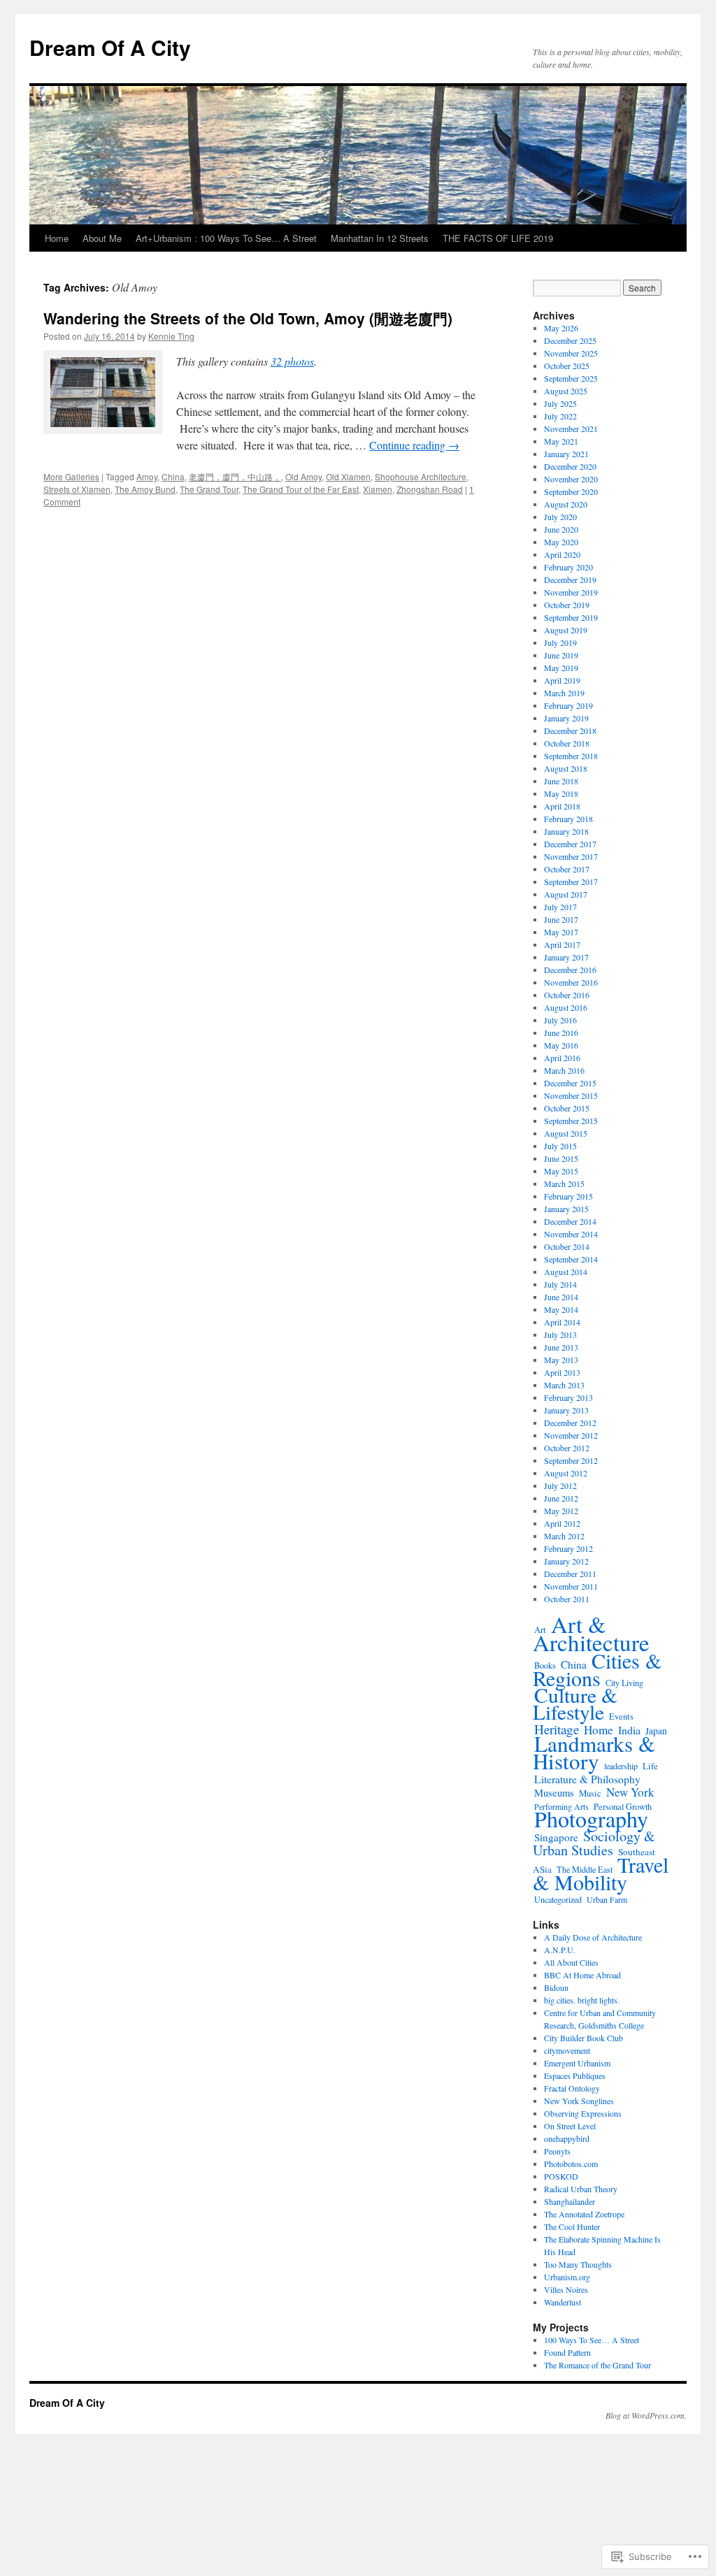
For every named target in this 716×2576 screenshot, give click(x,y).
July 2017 (560, 907)
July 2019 (560, 642)
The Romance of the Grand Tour (597, 2365)
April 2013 (562, 1372)
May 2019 (561, 668)
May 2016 (561, 1045)
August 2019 (566, 630)
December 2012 (570, 1423)
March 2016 (564, 1070)
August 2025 (566, 391)
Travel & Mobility (601, 1873)
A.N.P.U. (560, 1950)
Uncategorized (558, 1899)
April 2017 (562, 944)
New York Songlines (579, 2101)
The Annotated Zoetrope (584, 2214)
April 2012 (562, 1523)
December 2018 (570, 731)
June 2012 (561, 1498)
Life (650, 1766)
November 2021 (571, 429)
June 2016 (561, 1032)
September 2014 (571, 1259)
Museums (554, 1792)
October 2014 (567, 1246)
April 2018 (562, 806)
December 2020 (570, 466)
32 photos (292, 361)
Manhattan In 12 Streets (380, 238)
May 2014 (561, 1309)
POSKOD (561, 2176)
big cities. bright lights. (582, 2000)
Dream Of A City (110, 47)
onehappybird (567, 2138)
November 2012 (571, 1435)
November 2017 (571, 856)
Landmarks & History (594, 1752)
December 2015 (570, 1083)
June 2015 (561, 1158)
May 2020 (561, 542)
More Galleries (71, 476)
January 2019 (566, 718)
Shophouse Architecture (421, 476)
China (173, 476)
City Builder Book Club (583, 2038)
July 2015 (560, 1146)
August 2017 (566, 894)
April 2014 (562, 1322)
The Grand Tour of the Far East (301, 489)
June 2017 (561, 919)
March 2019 (564, 693)
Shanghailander (570, 2201)
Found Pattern (567, 2352)
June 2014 (561, 1297)
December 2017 (570, 844)
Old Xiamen (348, 476)
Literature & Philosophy (587, 1779)
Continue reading (414, 445)
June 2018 (561, 781)
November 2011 (571, 1586)
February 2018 (568, 819)
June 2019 (561, 655)
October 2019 (567, 605)
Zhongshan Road (430, 489)
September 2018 (571, 756)
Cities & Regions (597, 1669)
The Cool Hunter (572, 2226)
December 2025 (570, 340)
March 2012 (564, 1536)
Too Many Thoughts (578, 2264)
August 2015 (566, 1133)
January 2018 (566, 831)
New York (630, 1792)
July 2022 (560, 416)
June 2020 (561, 529)
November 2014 (571, 1234)
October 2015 (567, 1108)
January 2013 (566, 1410)
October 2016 (567, 995)
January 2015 (566, 1209)
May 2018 (561, 793)
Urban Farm (607, 1899)
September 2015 (571, 1121)
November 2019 (571, 592)
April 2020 (562, 554)
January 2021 (566, 454)
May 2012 (561, 1511)
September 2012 (571, 1460)
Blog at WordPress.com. (646, 2415)
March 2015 (564, 1183)
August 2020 (566, 504)
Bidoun (556, 1987)
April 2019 (562, 680)
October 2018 (567, 743)
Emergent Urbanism (577, 2063)
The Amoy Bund (145, 489)
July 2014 (560, 1284)
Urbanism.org (567, 2277)
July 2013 (560, 1334)
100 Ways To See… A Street (592, 2340)
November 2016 (571, 982)
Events (621, 1717)
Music (590, 1793)
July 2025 (560, 403)
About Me (102, 238)
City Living (624, 1683)
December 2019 (570, 580)
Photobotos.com (571, 2164)
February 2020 (568, 567)
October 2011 (567, 1599)
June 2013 (561, 1347)
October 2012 (567, 1448)
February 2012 (568, 1548)
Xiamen (378, 489)
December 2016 (570, 970)
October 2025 (567, 366)
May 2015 (561, 1171)
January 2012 (566, 1561)
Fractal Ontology (572, 2088)
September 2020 (571, 491)
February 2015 (568, 1196)
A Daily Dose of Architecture (593, 1937)
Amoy (147, 476)
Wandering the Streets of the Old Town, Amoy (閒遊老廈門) (248, 318)
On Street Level (570, 2126)
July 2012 (560, 1485)
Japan (656, 1731)
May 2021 (561, 441)
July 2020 (560, 517)
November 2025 (571, 353)
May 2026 (561, 328)
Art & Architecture (591, 1633)
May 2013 (561, 1360)
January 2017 (566, 957)
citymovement (567, 2050)
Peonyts (557, 2151)
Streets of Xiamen (77, 489)
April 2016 (562, 1058)
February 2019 (568, 705)
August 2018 (566, 768)
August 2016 (566, 1007)
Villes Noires (566, 2289)
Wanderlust (563, 2302)
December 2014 (570, 1221)
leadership (621, 1766)
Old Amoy (303, 476)
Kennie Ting (171, 336)
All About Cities (571, 1962)
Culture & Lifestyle (575, 1703)
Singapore (556, 1837)
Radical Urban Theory (581, 2189)
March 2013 (564, 1385)
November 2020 (571, 479)
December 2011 (570, 1574)
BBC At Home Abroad (582, 1975)
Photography (591, 1819)
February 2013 (568, 1397)
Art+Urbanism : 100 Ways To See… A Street (226, 238)
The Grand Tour (209, 489)
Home (57, 238)
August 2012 (566, 1473)
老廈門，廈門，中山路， (235, 476)
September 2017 (571, 882)
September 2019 (571, 617)
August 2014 (566, 1272)
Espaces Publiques (575, 2075)
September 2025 (571, 378)
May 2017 (561, 932)
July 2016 (560, 1020)
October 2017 (567, 869)
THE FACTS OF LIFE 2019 (498, 238)
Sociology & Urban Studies (594, 1843)
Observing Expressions (583, 2113)
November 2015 (571, 1095)
